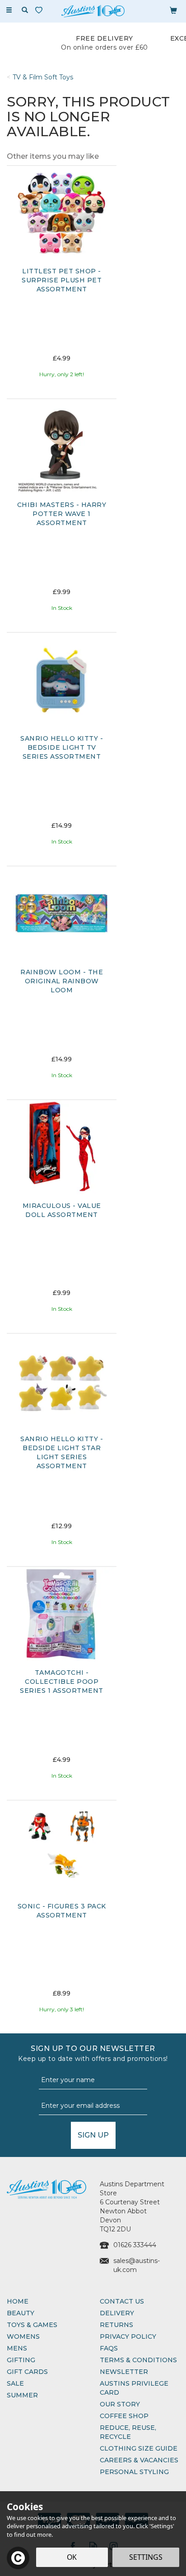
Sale (15, 2383)
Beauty (21, 2313)
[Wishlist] (41, 10)
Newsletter (124, 2372)
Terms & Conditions (138, 2360)
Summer (22, 2395)
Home (18, 2301)
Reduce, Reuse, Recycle (128, 2432)
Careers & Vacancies (139, 2460)
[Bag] (173, 10)
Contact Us (122, 2301)
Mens (17, 2348)
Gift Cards (27, 2372)
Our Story (120, 2404)
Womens (23, 2336)
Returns (116, 2325)
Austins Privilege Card (134, 2388)
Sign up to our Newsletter (93, 2053)
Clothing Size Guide (139, 2448)
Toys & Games (32, 2325)
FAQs (109, 2348)
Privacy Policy (128, 2336)
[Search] (25, 10)
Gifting (21, 2360)
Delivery (117, 2313)
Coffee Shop (124, 2416)
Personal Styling (134, 2472)
